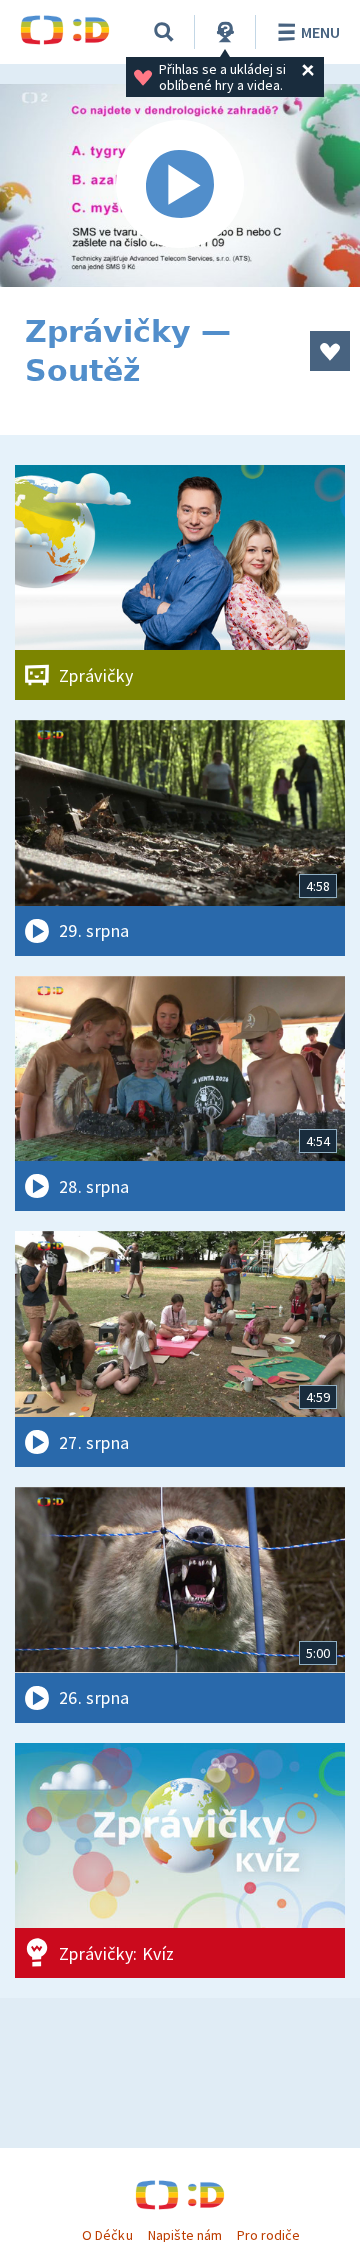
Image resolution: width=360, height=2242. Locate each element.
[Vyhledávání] (164, 32)
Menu (320, 32)
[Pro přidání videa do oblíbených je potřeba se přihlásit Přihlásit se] (330, 351)
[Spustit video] (180, 185)
